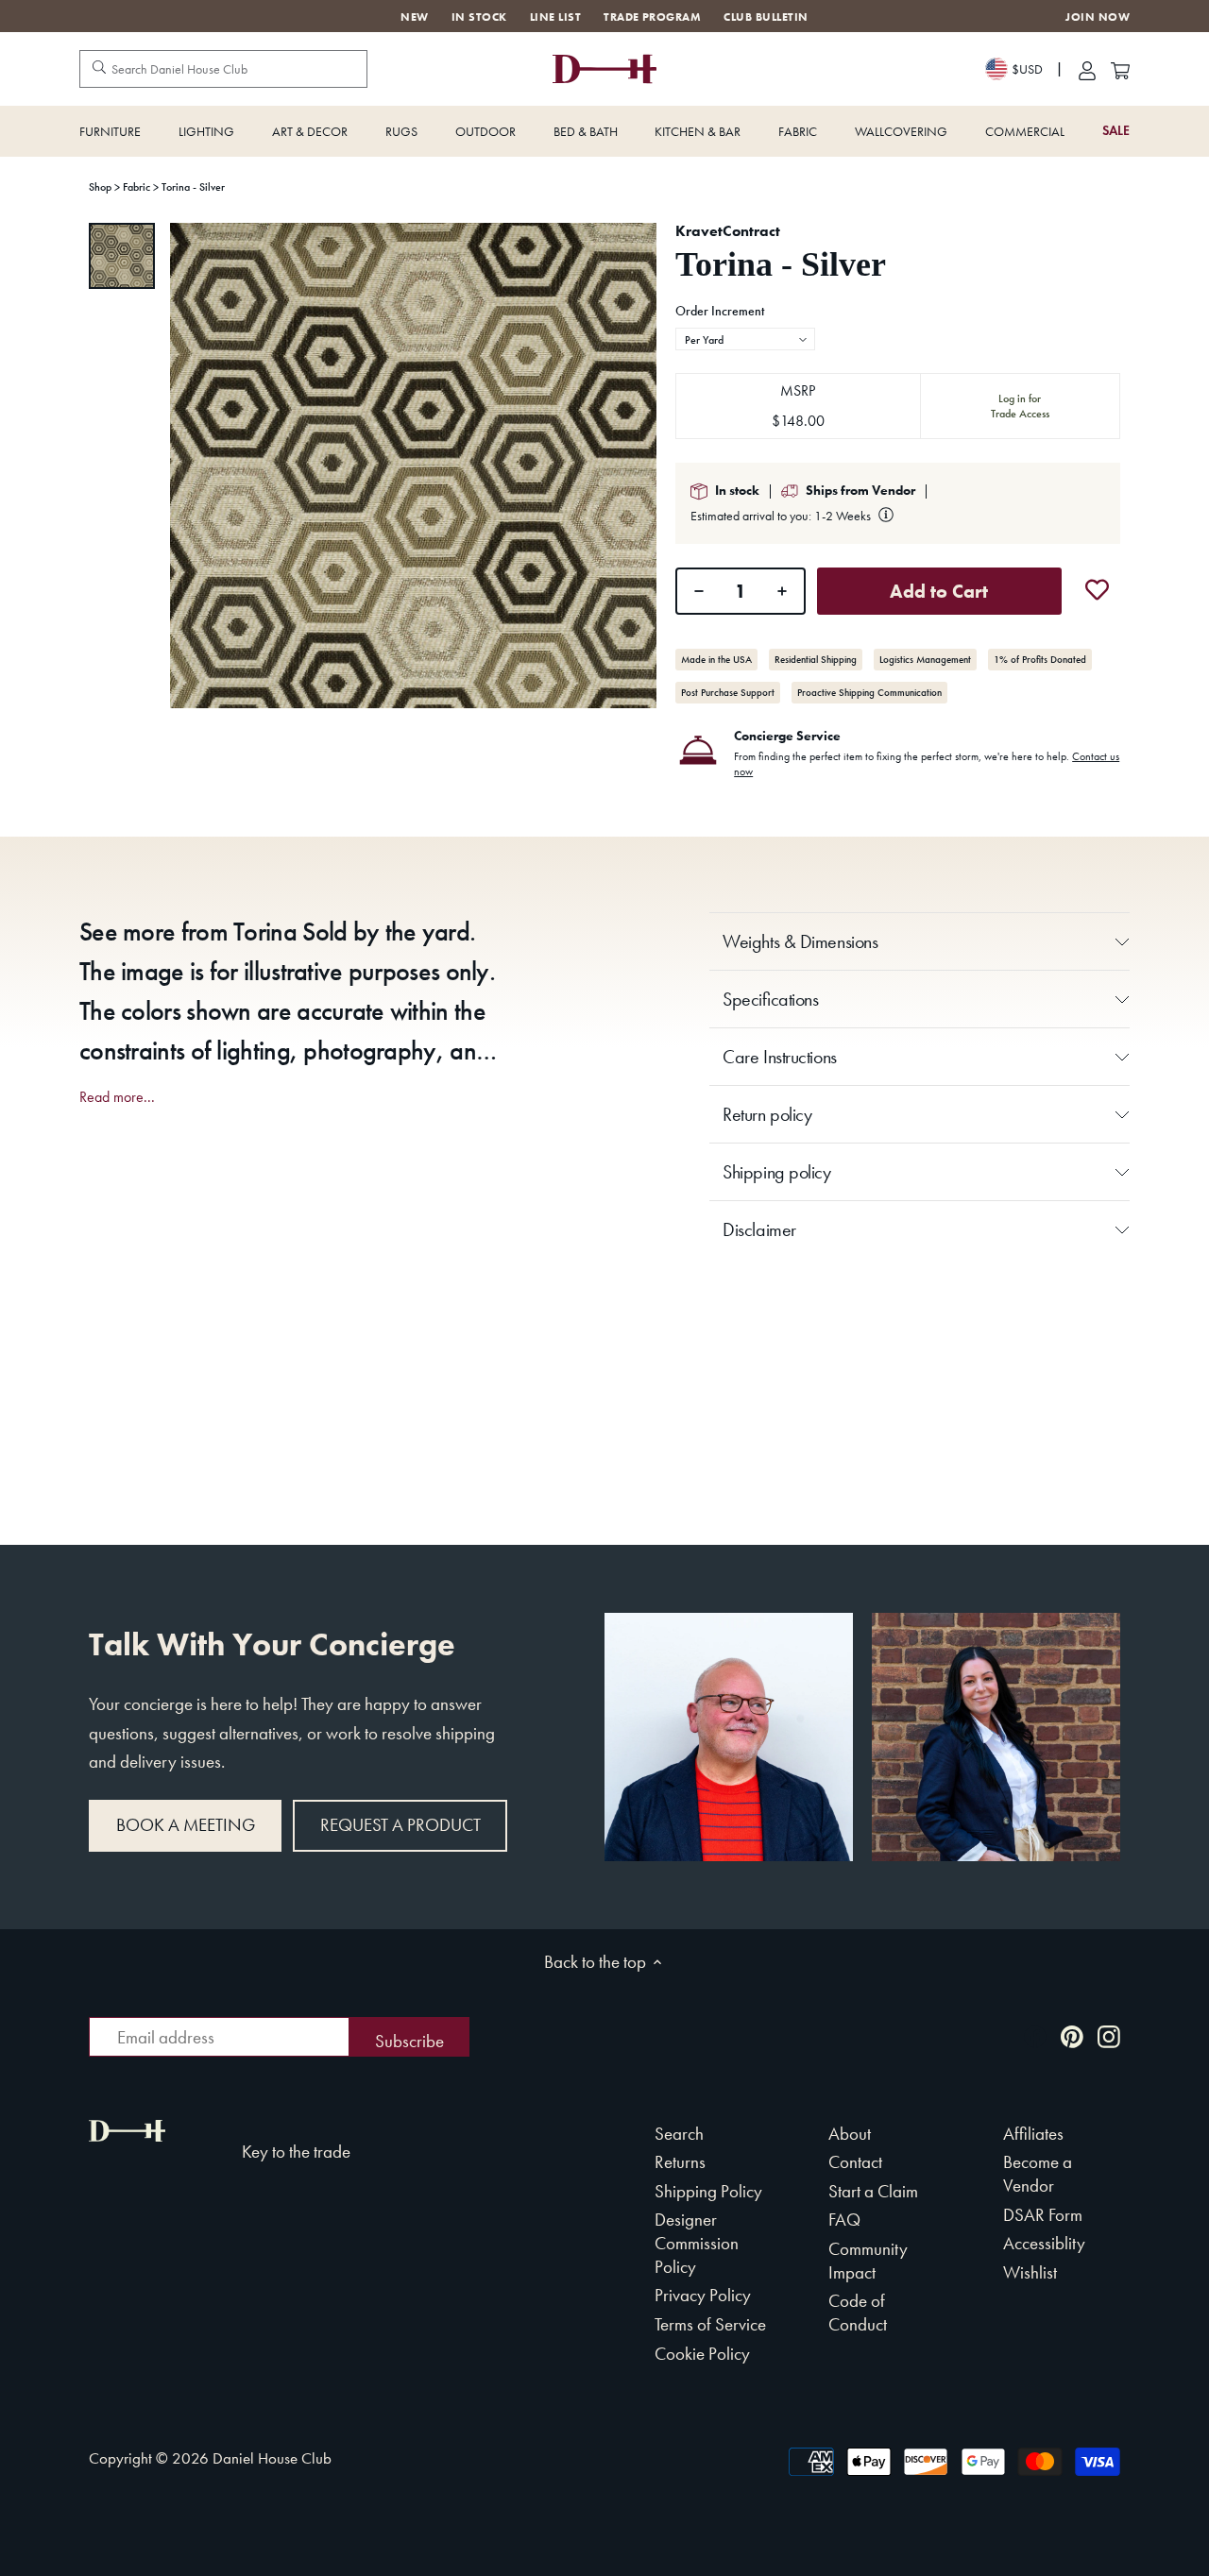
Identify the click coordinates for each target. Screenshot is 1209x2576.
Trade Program (652, 17)
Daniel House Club (272, 2458)
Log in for (1020, 406)
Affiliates (1033, 2134)
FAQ (844, 2220)
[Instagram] (1109, 2035)
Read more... (117, 1097)
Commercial (1025, 131)
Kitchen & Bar (698, 131)
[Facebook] (1035, 2035)
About (850, 2134)
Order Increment (720, 312)
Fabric (798, 131)
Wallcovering (901, 131)
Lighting (206, 131)
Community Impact (868, 2261)
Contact (855, 2162)
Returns (680, 2162)
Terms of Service (710, 2324)
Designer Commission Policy (697, 2243)
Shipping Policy (708, 2191)
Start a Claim (873, 2191)
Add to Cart (939, 591)
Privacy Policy (703, 2295)
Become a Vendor (1038, 2174)
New (414, 17)
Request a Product (400, 1825)
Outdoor (485, 131)
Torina (265, 932)
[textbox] (745, 340)
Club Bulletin (766, 17)
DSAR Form (1043, 2215)
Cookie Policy (702, 2354)
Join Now (1098, 17)
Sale (1116, 131)
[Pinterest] (1072, 2035)
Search (679, 2134)
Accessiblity (1044, 2243)
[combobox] (745, 339)
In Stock (479, 17)
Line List (555, 17)
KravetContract (728, 231)
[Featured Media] (413, 466)
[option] (122, 256)
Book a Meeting (186, 1825)
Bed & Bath (586, 131)
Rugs (401, 131)
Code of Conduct (858, 2313)
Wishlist (1030, 2272)
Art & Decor (310, 131)
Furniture (110, 131)
